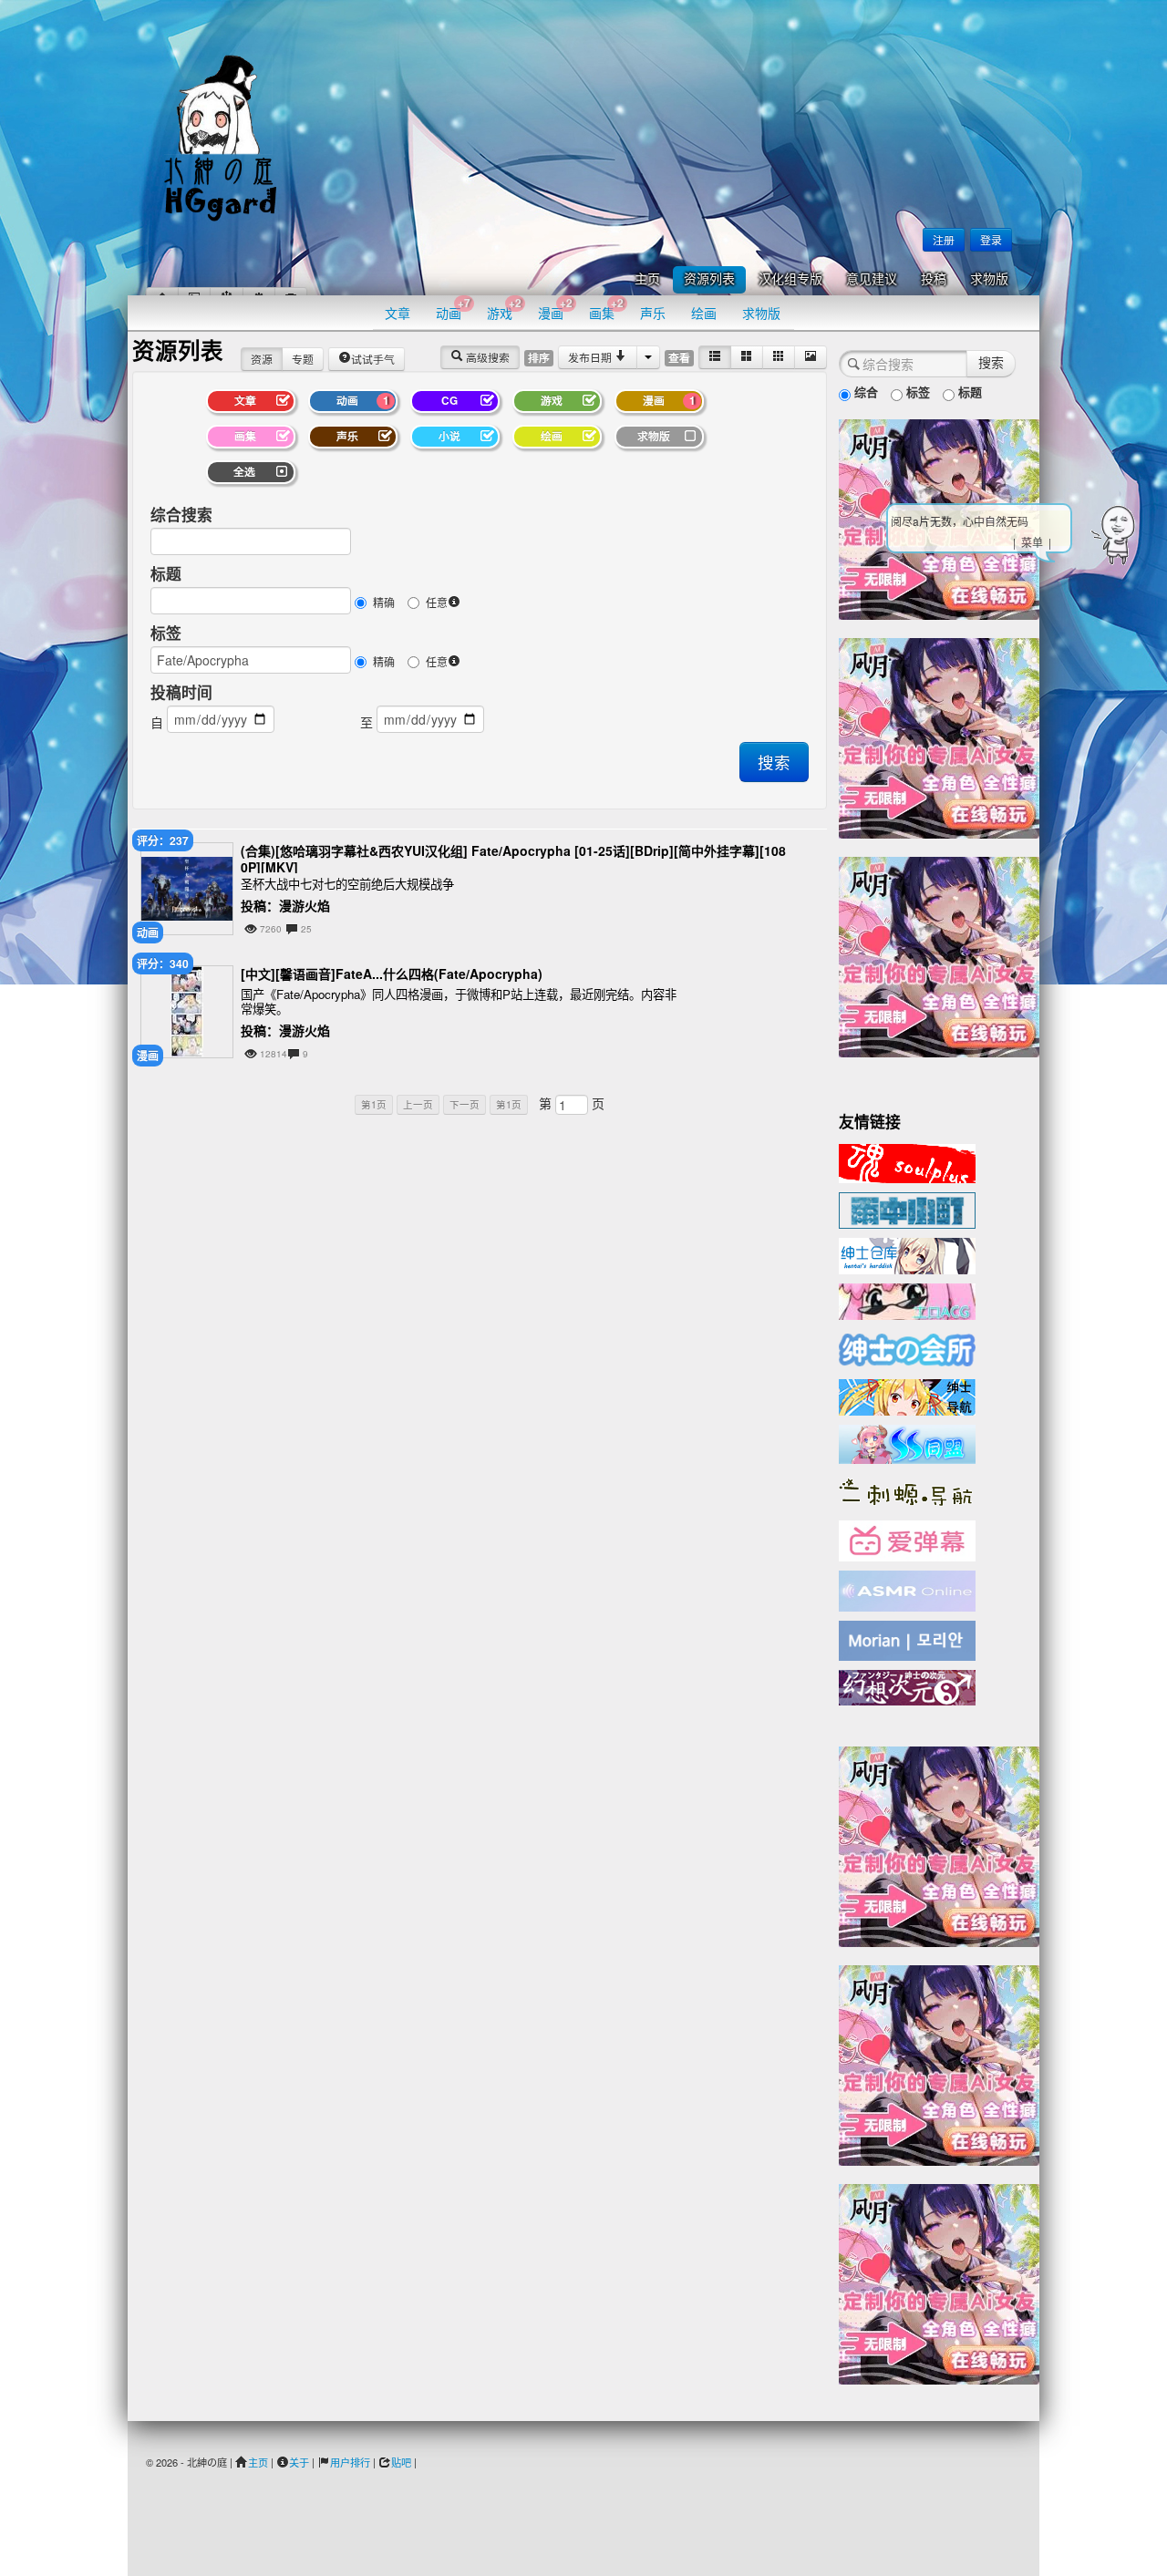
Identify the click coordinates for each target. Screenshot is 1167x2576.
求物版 (989, 279)
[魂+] (907, 1161)
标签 (166, 633)
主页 (647, 279)
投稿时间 (181, 692)
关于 (299, 2462)
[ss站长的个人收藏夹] (907, 1396)
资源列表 (709, 279)
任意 (437, 602)
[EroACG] (907, 1300)
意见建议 (872, 279)
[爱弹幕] (907, 1540)
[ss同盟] (907, 1442)
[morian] (907, 1639)
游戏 (504, 309)
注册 (944, 239)
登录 (991, 239)
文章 (398, 313)
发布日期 (591, 357)
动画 (453, 309)
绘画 (704, 313)
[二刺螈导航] (907, 1490)
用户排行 (350, 2462)
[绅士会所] (907, 1347)
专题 (303, 359)
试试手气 (373, 359)
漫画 (555, 309)
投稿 (934, 279)
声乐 (653, 313)
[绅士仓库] (907, 1254)
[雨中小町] (907, 1209)
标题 (166, 573)
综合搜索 (181, 514)
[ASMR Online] (907, 1590)
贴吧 (401, 2462)
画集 (606, 309)
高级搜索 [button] (486, 357)
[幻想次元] (907, 1685)
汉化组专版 (790, 279)
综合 (864, 392)
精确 (384, 602)
